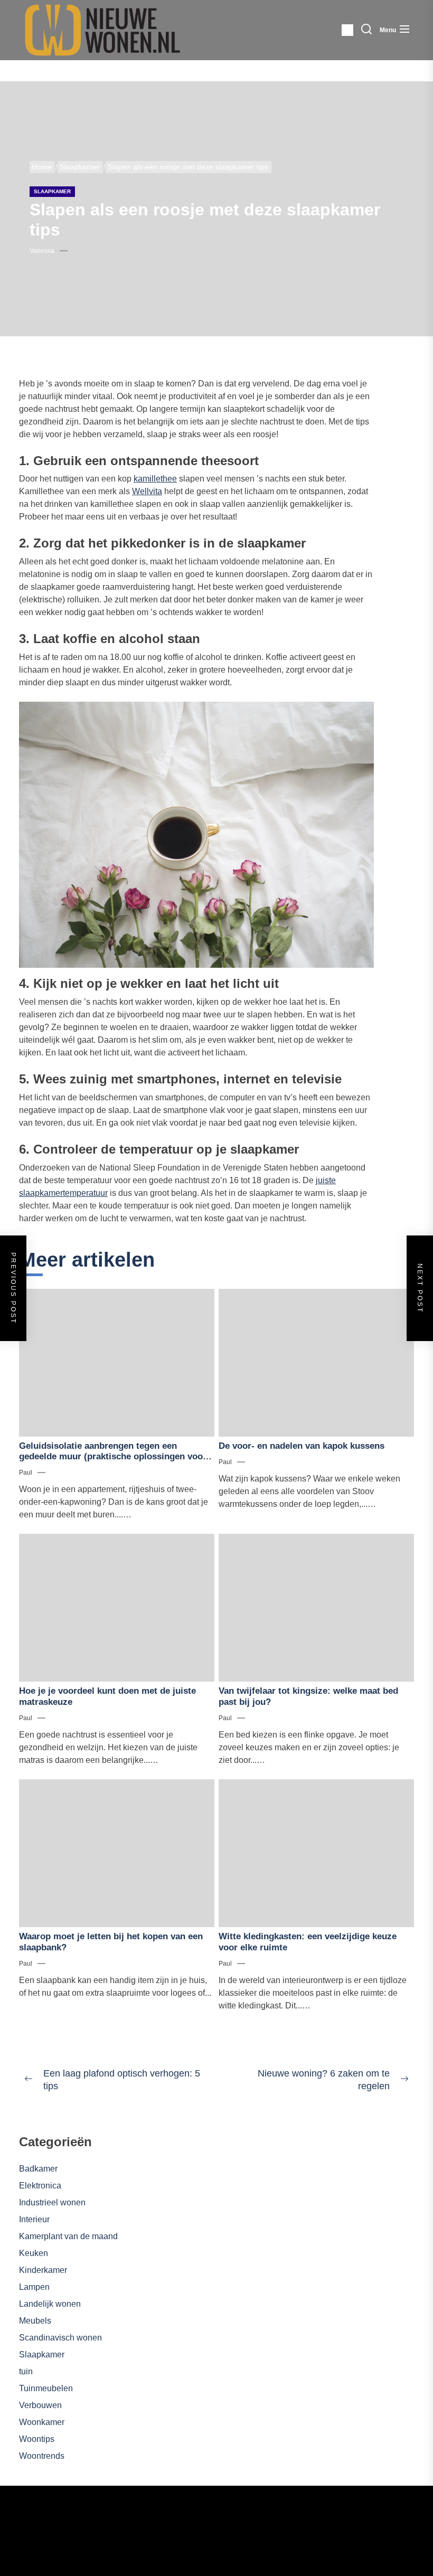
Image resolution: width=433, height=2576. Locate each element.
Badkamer (38, 2169)
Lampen (34, 2287)
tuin (26, 2371)
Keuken (34, 2253)
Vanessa (42, 251)
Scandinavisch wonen (60, 2338)
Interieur (34, 2219)
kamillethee (155, 479)
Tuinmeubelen (46, 2388)
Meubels (35, 2321)
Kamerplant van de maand (68, 2236)
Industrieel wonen (52, 2202)
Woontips (37, 2439)
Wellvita (147, 491)
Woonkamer (42, 2422)
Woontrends (42, 2456)
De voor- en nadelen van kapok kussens (302, 1446)
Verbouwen (40, 2405)
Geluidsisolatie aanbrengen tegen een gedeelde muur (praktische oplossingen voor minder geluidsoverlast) (113, 1457)
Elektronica (40, 2186)
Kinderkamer (43, 2270)
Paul (26, 1473)
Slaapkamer (52, 191)
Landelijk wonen (50, 2304)
